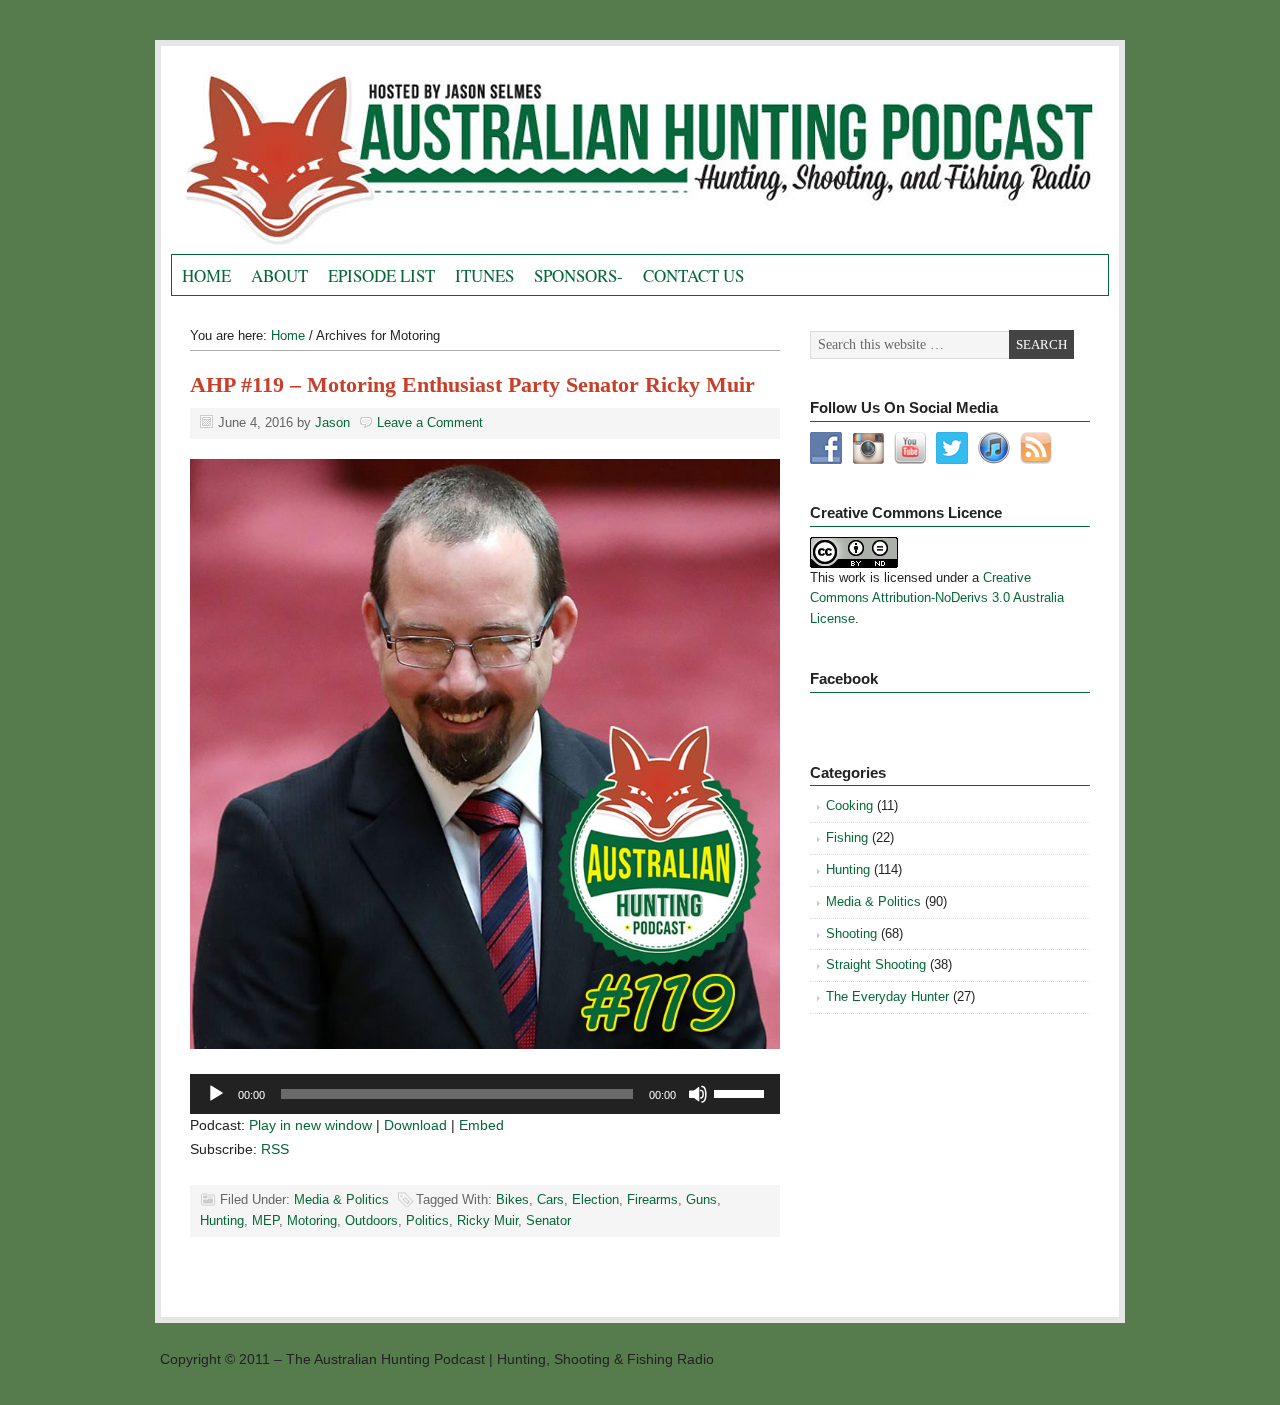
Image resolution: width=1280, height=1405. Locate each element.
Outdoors (371, 1220)
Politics (427, 1220)
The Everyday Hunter (887, 996)
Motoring (312, 1220)
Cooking (849, 805)
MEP (265, 1220)
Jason (332, 422)
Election (595, 1199)
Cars (550, 1199)
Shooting (851, 933)
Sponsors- (578, 275)
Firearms (652, 1199)
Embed (481, 1125)
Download (415, 1125)
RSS (275, 1149)
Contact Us (693, 275)
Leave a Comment (430, 422)
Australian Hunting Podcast (396, 155)
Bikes (512, 1199)
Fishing (847, 837)
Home (206, 275)
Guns (701, 1199)
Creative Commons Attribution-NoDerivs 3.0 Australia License (937, 598)
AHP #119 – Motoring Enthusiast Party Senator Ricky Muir (472, 384)
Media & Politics (341, 1199)
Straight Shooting (876, 964)
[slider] (742, 1092)
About (279, 275)
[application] (485, 1094)
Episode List (381, 275)
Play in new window (310, 1125)
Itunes (484, 275)
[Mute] (698, 1094)
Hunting (222, 1220)
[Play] (216, 1094)
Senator (548, 1220)
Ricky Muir (487, 1220)
